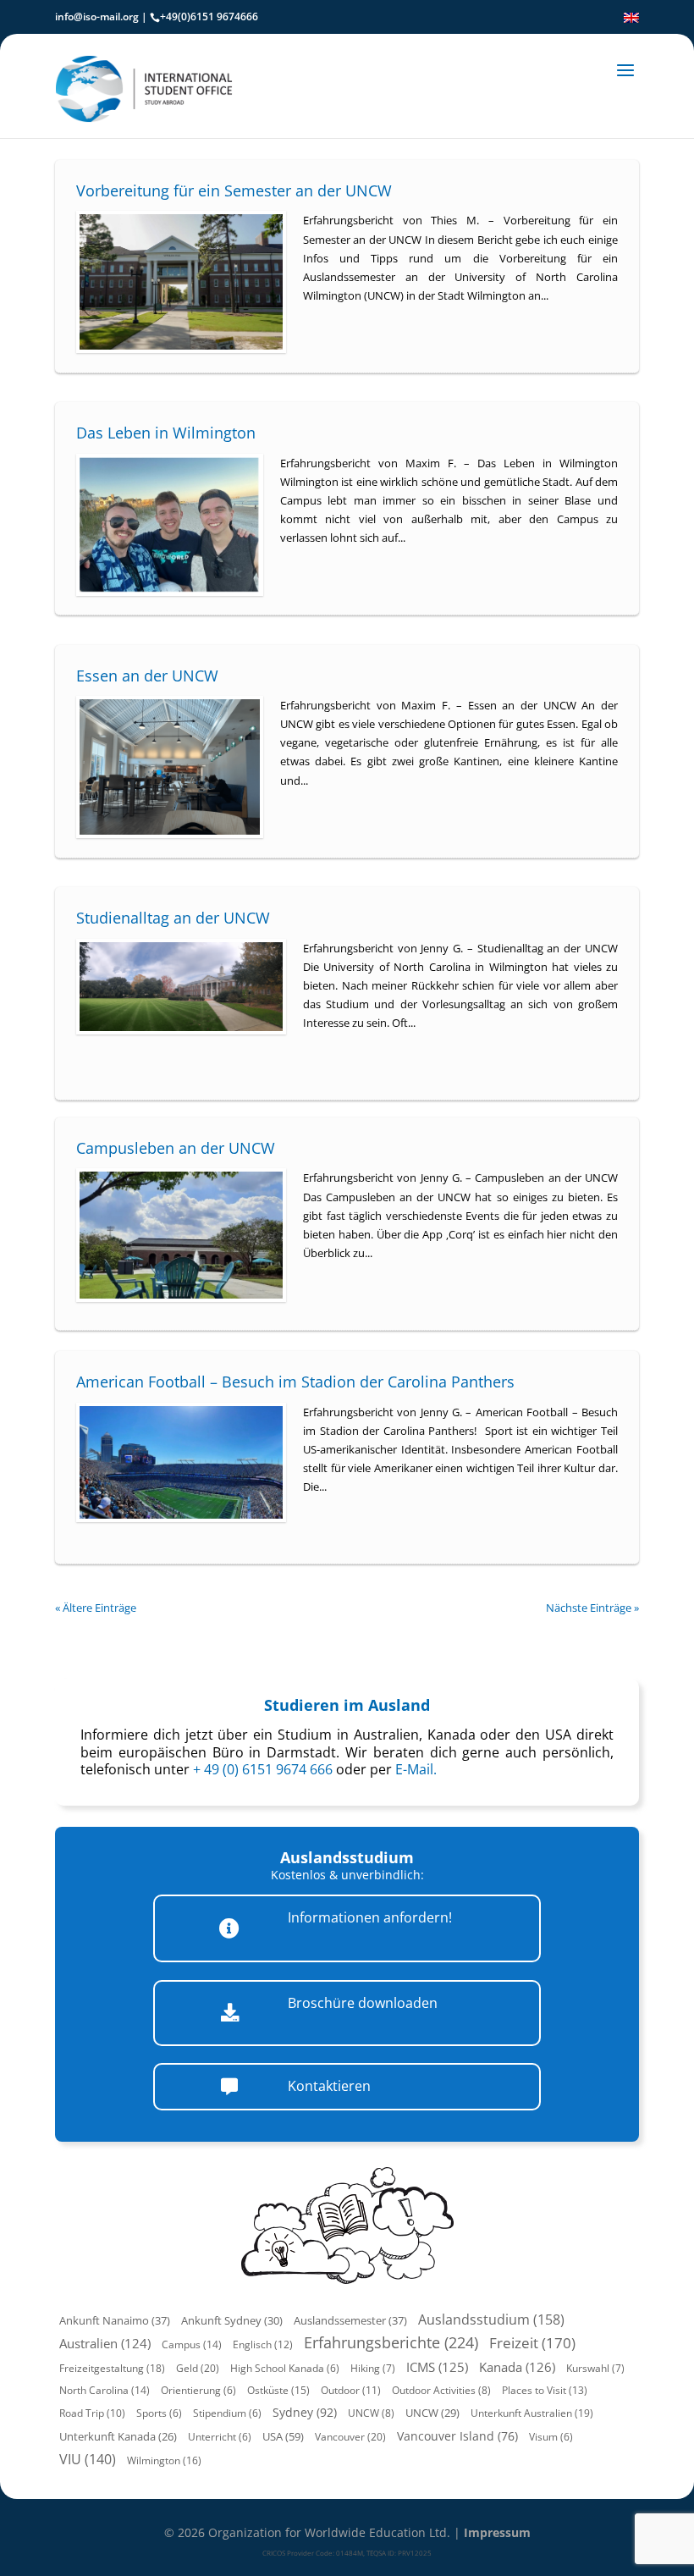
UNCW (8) (371, 2413)
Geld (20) (198, 2368)
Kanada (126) (517, 2367)
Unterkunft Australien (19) (532, 2413)
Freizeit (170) (532, 2343)
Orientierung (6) (198, 2390)
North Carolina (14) (105, 2390)
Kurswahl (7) (595, 2368)
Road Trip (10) (92, 2413)
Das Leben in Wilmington (166, 433)
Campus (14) (192, 2344)
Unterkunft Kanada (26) (118, 2437)
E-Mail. (416, 1769)
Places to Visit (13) (545, 2390)
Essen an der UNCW (147, 676)
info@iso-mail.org (97, 17)
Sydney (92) (305, 2412)
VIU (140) (88, 2459)
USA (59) (283, 2436)
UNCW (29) (432, 2413)
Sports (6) (159, 2413)
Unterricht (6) (220, 2437)
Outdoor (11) (351, 2390)
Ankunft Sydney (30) (232, 2320)
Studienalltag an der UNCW (173, 918)
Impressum (497, 2532)
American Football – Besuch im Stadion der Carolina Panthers (295, 1382)
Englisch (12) (263, 2344)
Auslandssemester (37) (350, 2320)
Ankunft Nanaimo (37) (115, 2320)
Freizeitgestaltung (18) (112, 2368)
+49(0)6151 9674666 (209, 17)
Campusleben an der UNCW (176, 1148)
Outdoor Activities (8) (441, 2390)
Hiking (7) (373, 2368)
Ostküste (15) (278, 2390)
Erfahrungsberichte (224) (391, 2342)
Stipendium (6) (227, 2413)
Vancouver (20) (350, 2437)
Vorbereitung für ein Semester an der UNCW (234, 190)
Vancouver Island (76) (457, 2436)
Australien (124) (105, 2343)
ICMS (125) (437, 2367)
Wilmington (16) (164, 2460)
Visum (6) (551, 2437)
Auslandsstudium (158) (491, 2320)
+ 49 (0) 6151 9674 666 (263, 1769)
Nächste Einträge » (592, 1608)
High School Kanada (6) (285, 2368)
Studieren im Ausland (347, 1705)
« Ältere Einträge (96, 1608)
